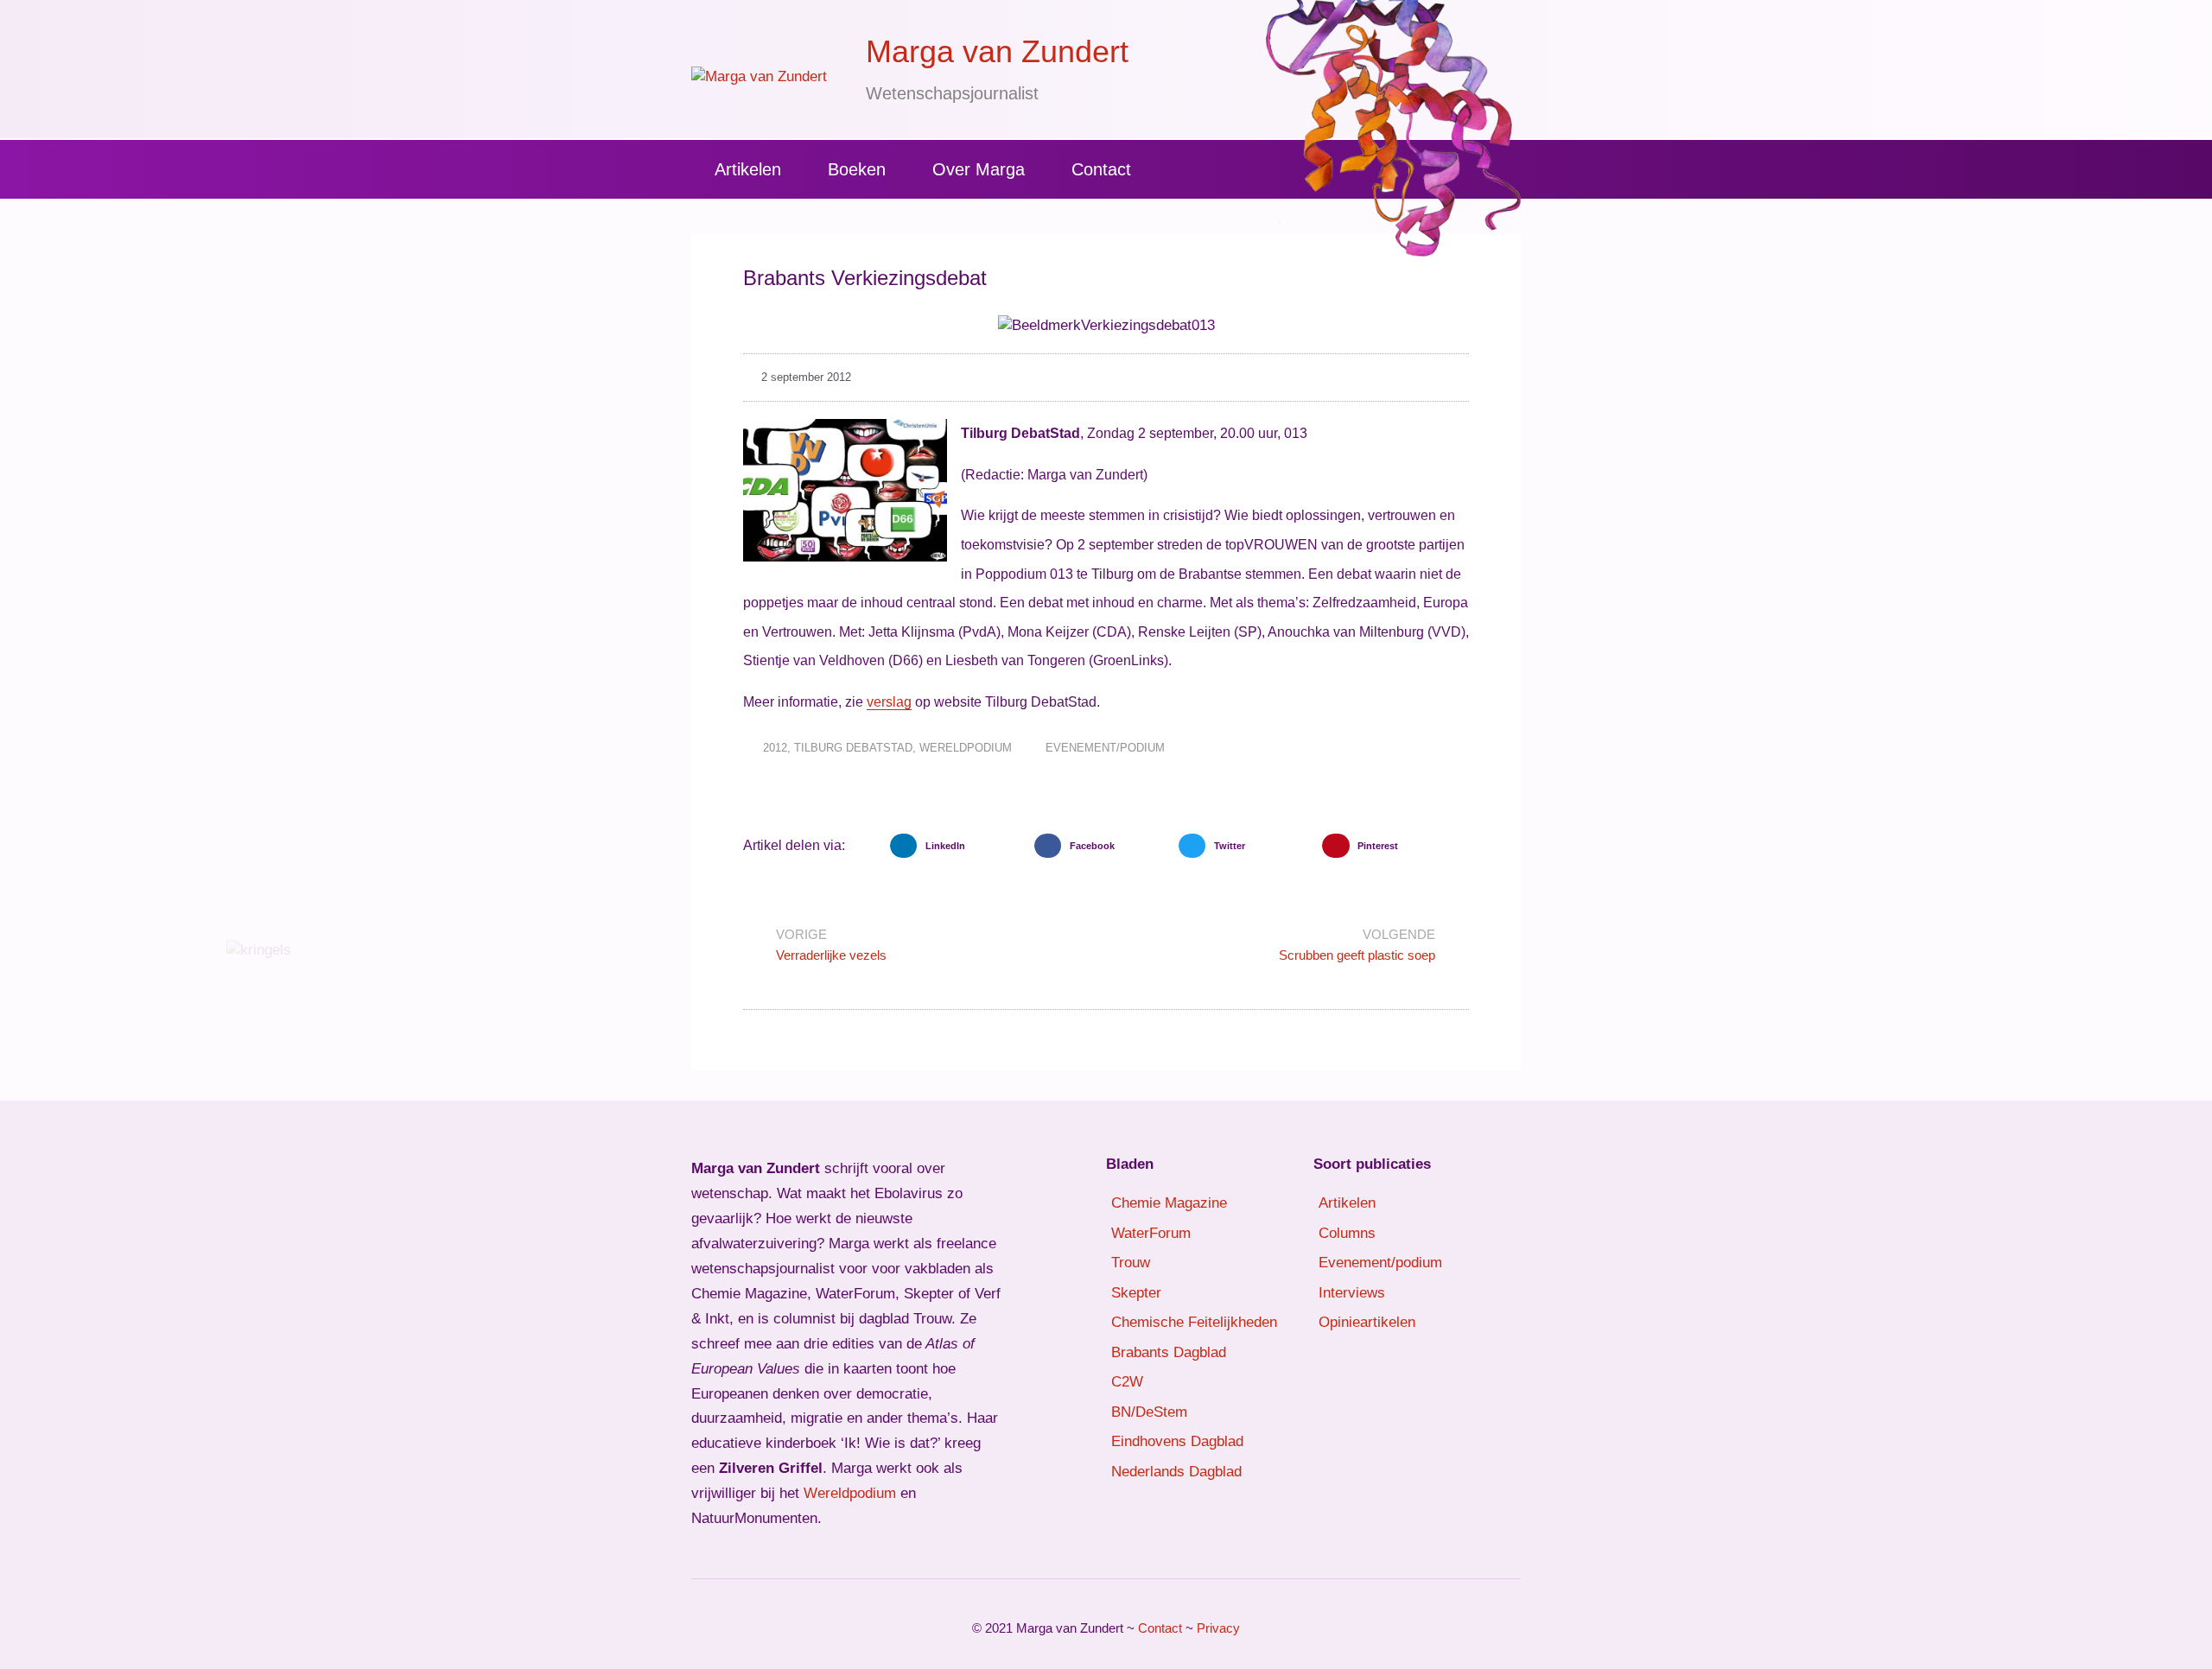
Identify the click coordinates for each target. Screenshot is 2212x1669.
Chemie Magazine (1169, 1203)
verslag (889, 702)
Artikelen (748, 169)
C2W (1127, 1382)
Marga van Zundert (997, 51)
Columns (1347, 1233)
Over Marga (979, 169)
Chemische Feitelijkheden (1194, 1322)
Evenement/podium (1105, 748)
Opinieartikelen (1367, 1322)
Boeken (857, 169)
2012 (775, 748)
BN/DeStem (1149, 1412)
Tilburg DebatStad (853, 748)
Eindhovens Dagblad (1177, 1441)
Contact (1101, 169)
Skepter (1136, 1293)
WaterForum (1151, 1233)
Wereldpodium (966, 748)
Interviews (1352, 1293)
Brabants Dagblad (1169, 1352)
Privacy (1218, 1628)
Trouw (1131, 1263)
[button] (958, 846)
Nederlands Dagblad (1176, 1472)
